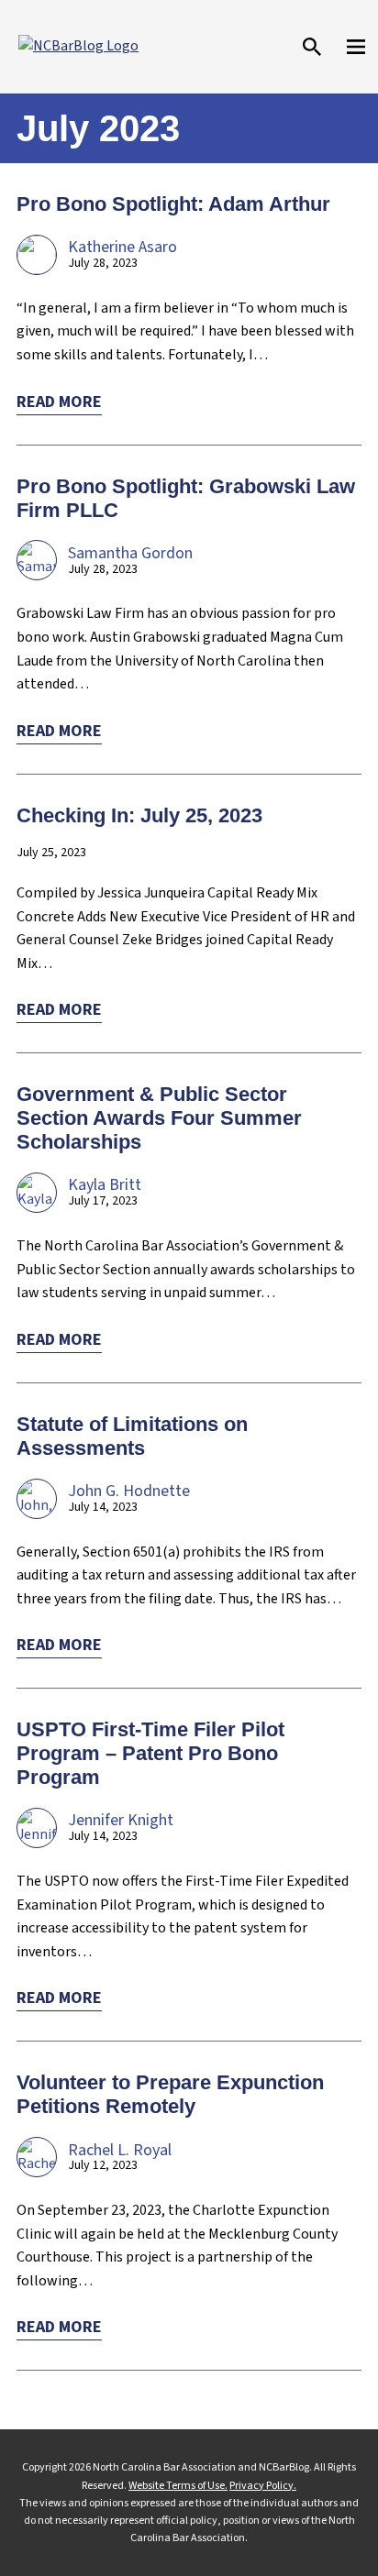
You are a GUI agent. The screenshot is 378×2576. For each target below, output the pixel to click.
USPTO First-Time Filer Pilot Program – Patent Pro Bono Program (150, 1753)
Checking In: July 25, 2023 (139, 815)
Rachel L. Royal (120, 2150)
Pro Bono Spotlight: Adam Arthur (173, 204)
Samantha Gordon (130, 553)
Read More (59, 402)
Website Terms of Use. (178, 2486)
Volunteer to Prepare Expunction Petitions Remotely (170, 2094)
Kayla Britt (105, 1185)
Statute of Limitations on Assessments (132, 1436)
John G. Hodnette (129, 1491)
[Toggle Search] (312, 47)
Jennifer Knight (121, 1820)
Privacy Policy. (263, 2486)
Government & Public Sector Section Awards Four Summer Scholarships (159, 1118)
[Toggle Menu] (356, 47)
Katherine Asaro (122, 247)
